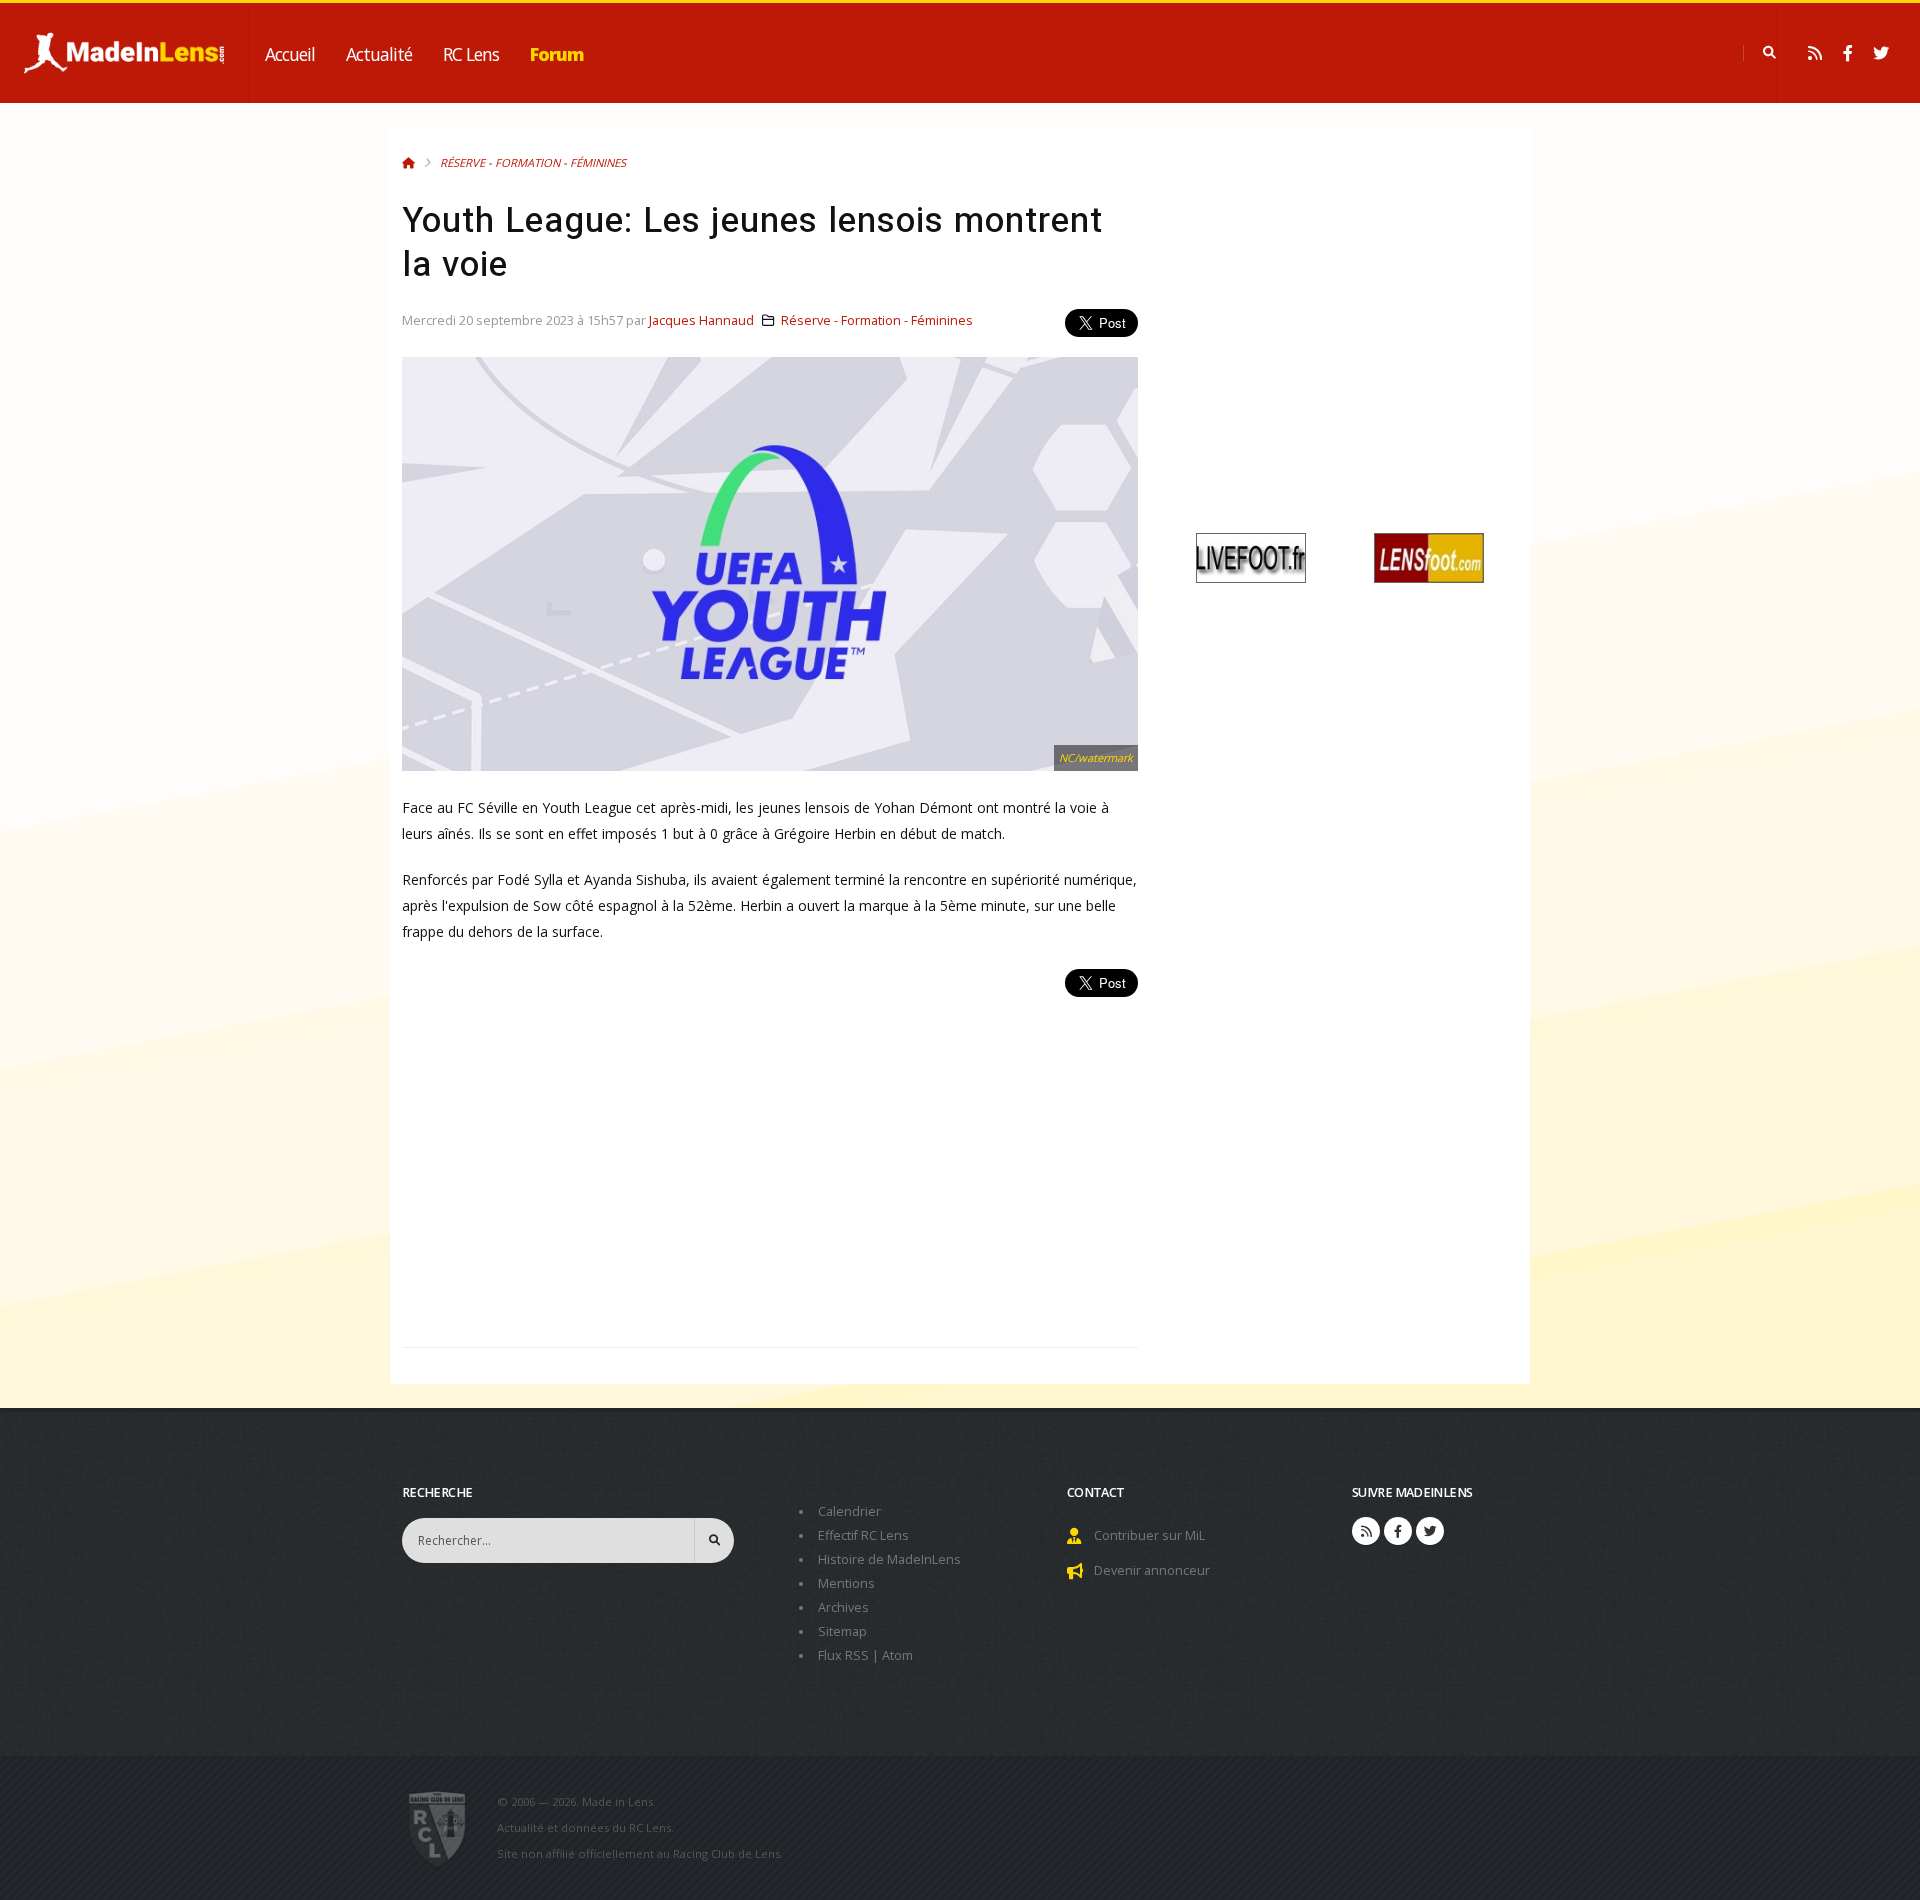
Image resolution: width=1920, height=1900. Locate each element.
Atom (897, 1655)
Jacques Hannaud (701, 320)
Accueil (290, 54)
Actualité (379, 54)
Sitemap (842, 1631)
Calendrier (849, 1511)
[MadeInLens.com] (445, 1828)
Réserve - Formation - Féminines (533, 162)
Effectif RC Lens (863, 1535)
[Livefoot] (1251, 556)
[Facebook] (1848, 53)
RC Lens (471, 54)
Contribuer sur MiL (1149, 1535)
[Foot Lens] (1429, 556)
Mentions (846, 1583)
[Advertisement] (770, 1161)
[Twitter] (1881, 53)
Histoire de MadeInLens (889, 1559)
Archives (843, 1607)
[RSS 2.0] (1815, 53)
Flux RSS (843, 1655)
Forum (557, 54)
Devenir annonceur (1152, 1570)
